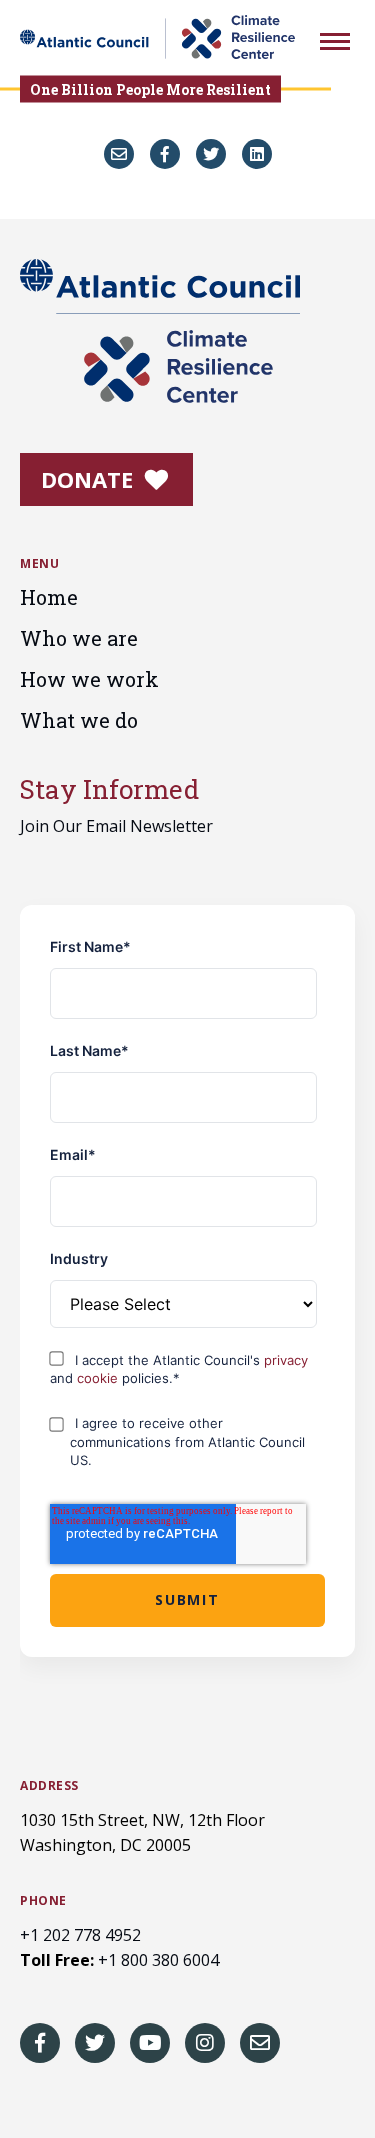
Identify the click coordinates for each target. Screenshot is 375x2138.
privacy (286, 1360)
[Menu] (335, 44)
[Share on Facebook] (165, 154)
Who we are (79, 638)
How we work (89, 679)
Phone (43, 1901)
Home (49, 597)
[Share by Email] (119, 154)
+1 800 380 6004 (158, 1960)
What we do (79, 720)
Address (49, 1786)
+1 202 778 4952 (80, 1935)
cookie (99, 1378)
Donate (90, 479)
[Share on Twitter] (211, 154)
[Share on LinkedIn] (257, 154)
